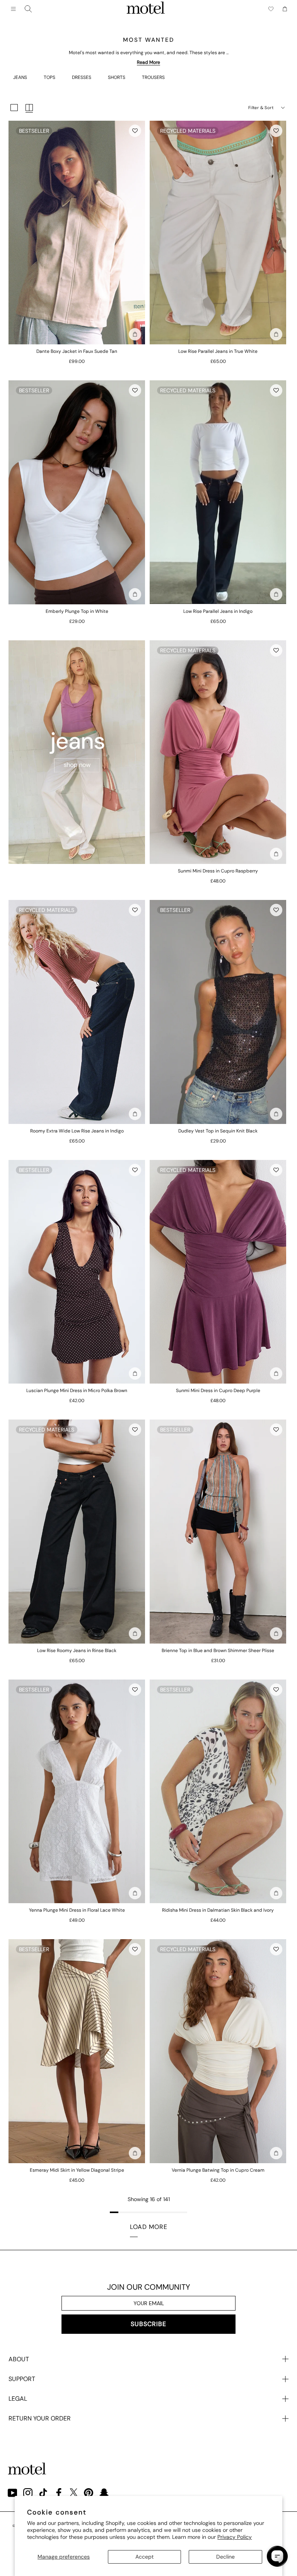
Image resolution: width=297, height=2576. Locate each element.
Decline (225, 2557)
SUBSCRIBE (148, 2324)
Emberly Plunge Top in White (77, 611)
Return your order (40, 2418)
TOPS (49, 77)
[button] (135, 131)
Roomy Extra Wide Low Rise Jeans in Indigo (77, 1131)
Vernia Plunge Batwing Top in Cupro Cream (218, 2170)
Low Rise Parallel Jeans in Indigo (218, 611)
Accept (144, 2557)
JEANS (20, 77)
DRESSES (82, 77)
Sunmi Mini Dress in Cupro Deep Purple (218, 1391)
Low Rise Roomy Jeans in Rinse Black (77, 1651)
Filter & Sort (261, 108)
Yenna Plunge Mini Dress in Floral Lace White (77, 1910)
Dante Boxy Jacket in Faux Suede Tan (77, 351)
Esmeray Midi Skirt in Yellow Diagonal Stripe (77, 2170)
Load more (149, 2227)
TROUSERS (153, 77)
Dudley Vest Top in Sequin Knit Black (218, 1131)
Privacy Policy (235, 2537)
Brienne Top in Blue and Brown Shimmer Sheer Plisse (218, 1651)
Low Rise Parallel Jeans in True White (218, 351)
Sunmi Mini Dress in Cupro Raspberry (218, 871)
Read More (148, 62)
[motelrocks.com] (146, 9)
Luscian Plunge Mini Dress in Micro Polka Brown (77, 1391)
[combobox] (28, 9)
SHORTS (117, 77)
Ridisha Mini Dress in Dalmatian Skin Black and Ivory (218, 1910)
